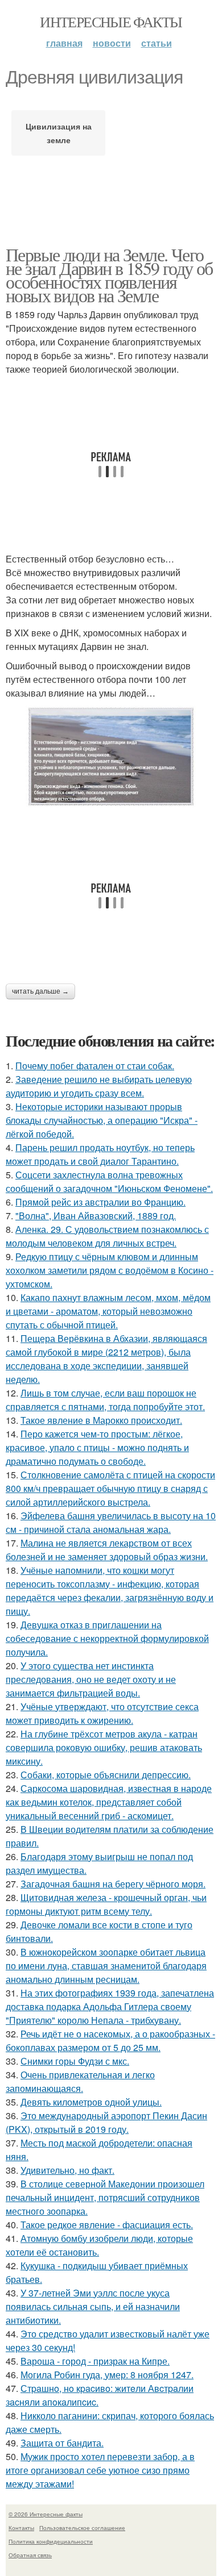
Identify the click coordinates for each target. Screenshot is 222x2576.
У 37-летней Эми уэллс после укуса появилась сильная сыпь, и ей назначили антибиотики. (93, 2306)
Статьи (157, 43)
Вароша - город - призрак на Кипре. (95, 2361)
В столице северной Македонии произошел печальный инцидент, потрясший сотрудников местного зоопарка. (105, 2197)
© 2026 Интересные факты (46, 2514)
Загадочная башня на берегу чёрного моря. (113, 1884)
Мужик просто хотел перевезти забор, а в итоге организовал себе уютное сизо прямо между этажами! (100, 2470)
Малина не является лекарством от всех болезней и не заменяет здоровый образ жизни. (107, 1550)
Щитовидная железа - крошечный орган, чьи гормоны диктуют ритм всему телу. (106, 1904)
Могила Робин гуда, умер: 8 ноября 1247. (107, 2375)
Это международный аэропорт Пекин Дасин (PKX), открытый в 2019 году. (106, 2122)
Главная (64, 43)
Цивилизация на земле (59, 133)
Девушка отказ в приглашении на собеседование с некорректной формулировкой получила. (107, 1638)
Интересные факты (111, 22)
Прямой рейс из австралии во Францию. (100, 1202)
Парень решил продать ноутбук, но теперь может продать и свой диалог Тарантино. (100, 1154)
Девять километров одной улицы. (91, 2102)
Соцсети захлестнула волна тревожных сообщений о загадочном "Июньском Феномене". (109, 1181)
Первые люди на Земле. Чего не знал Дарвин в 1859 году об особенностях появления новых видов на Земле (109, 275)
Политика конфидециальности (51, 2541)
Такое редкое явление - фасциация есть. (107, 2225)
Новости (112, 43)
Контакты (21, 2528)
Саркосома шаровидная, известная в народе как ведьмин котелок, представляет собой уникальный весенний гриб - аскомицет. (109, 1802)
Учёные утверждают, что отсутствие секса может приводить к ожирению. (102, 1713)
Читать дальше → (40, 991)
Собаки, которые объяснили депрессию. (106, 1775)
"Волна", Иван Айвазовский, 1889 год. (96, 1216)
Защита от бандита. (62, 2443)
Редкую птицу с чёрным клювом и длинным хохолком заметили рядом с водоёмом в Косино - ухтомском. (110, 1270)
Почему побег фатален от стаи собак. (95, 1066)
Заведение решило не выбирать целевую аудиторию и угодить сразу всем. (99, 1086)
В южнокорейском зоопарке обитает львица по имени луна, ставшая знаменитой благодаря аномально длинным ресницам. (106, 1966)
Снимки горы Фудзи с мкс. (75, 2061)
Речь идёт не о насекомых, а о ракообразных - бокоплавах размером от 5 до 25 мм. (110, 2041)
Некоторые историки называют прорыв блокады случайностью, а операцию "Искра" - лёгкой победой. (102, 1120)
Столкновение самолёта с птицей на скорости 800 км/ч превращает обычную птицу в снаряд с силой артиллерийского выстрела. (110, 1488)
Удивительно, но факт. (67, 2170)
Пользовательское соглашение (82, 2528)
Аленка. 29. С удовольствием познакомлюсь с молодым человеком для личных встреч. (107, 1236)
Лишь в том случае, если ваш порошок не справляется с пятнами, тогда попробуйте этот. (105, 1400)
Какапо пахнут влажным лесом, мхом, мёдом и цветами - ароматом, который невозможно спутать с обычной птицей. (108, 1311)
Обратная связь (30, 2555)
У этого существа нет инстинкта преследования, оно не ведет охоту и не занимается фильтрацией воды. (91, 1679)
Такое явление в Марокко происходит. (101, 1420)
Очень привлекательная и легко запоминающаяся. (80, 2081)
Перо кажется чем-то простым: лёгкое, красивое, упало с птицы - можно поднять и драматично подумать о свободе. (97, 1447)
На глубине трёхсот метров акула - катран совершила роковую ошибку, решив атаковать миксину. (104, 1747)
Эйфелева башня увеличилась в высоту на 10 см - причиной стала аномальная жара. (111, 1522)
